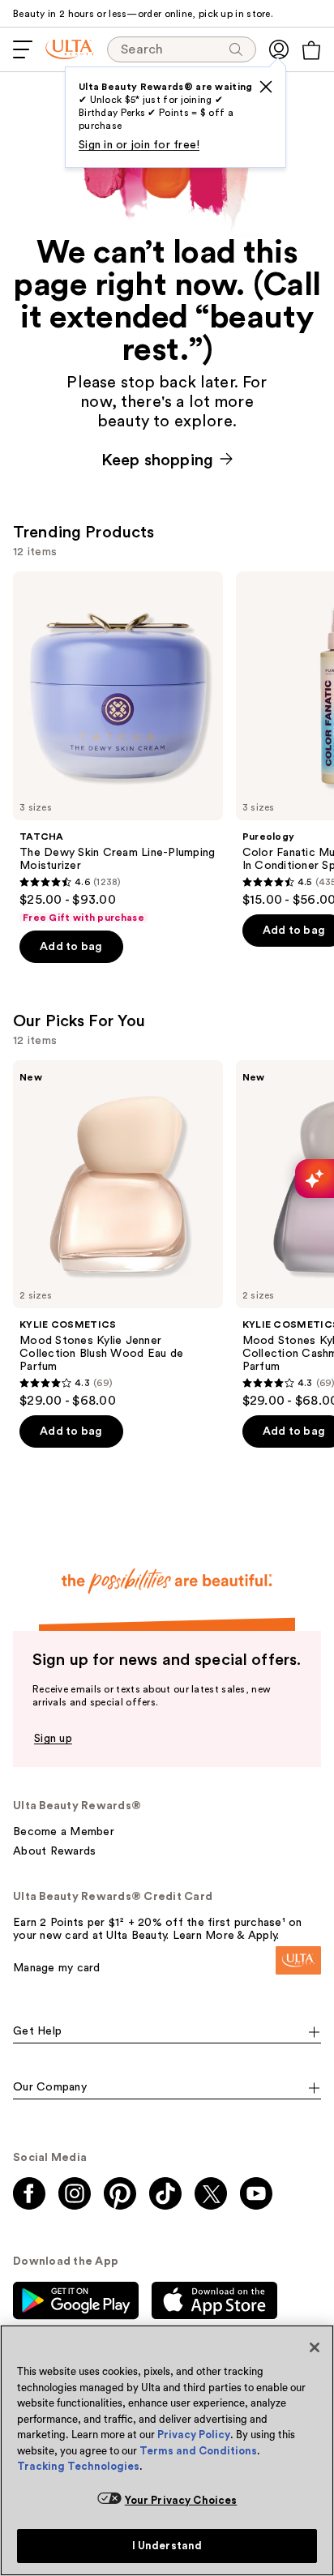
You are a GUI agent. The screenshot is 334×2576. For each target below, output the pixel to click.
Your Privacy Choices (181, 2500)
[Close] (315, 2347)
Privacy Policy (194, 2435)
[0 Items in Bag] (311, 50)
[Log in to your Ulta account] (279, 49)
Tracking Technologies (78, 2466)
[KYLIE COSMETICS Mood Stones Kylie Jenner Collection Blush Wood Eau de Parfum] (118, 1235)
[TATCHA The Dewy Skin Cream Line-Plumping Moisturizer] (118, 748)
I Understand (167, 2546)
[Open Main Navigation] (23, 49)
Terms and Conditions (198, 2451)
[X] (266, 87)
